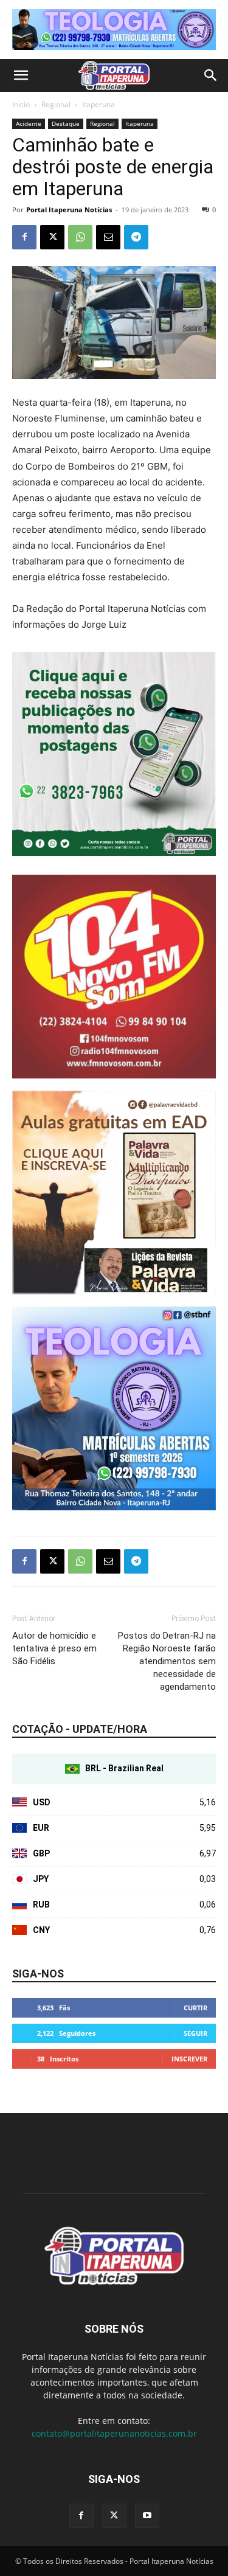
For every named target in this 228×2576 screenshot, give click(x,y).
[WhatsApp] (80, 237)
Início (21, 104)
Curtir (195, 2008)
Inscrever (189, 2059)
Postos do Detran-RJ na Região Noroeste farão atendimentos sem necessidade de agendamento (167, 1661)
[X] (52, 237)
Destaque (66, 123)
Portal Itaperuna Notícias (69, 210)
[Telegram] (136, 237)
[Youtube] (147, 2516)
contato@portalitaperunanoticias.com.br (114, 2433)
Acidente (29, 123)
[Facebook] (24, 237)
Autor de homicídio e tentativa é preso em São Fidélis (54, 1648)
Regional (56, 104)
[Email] (108, 237)
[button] (21, 75)
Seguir (195, 2033)
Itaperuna (98, 104)
